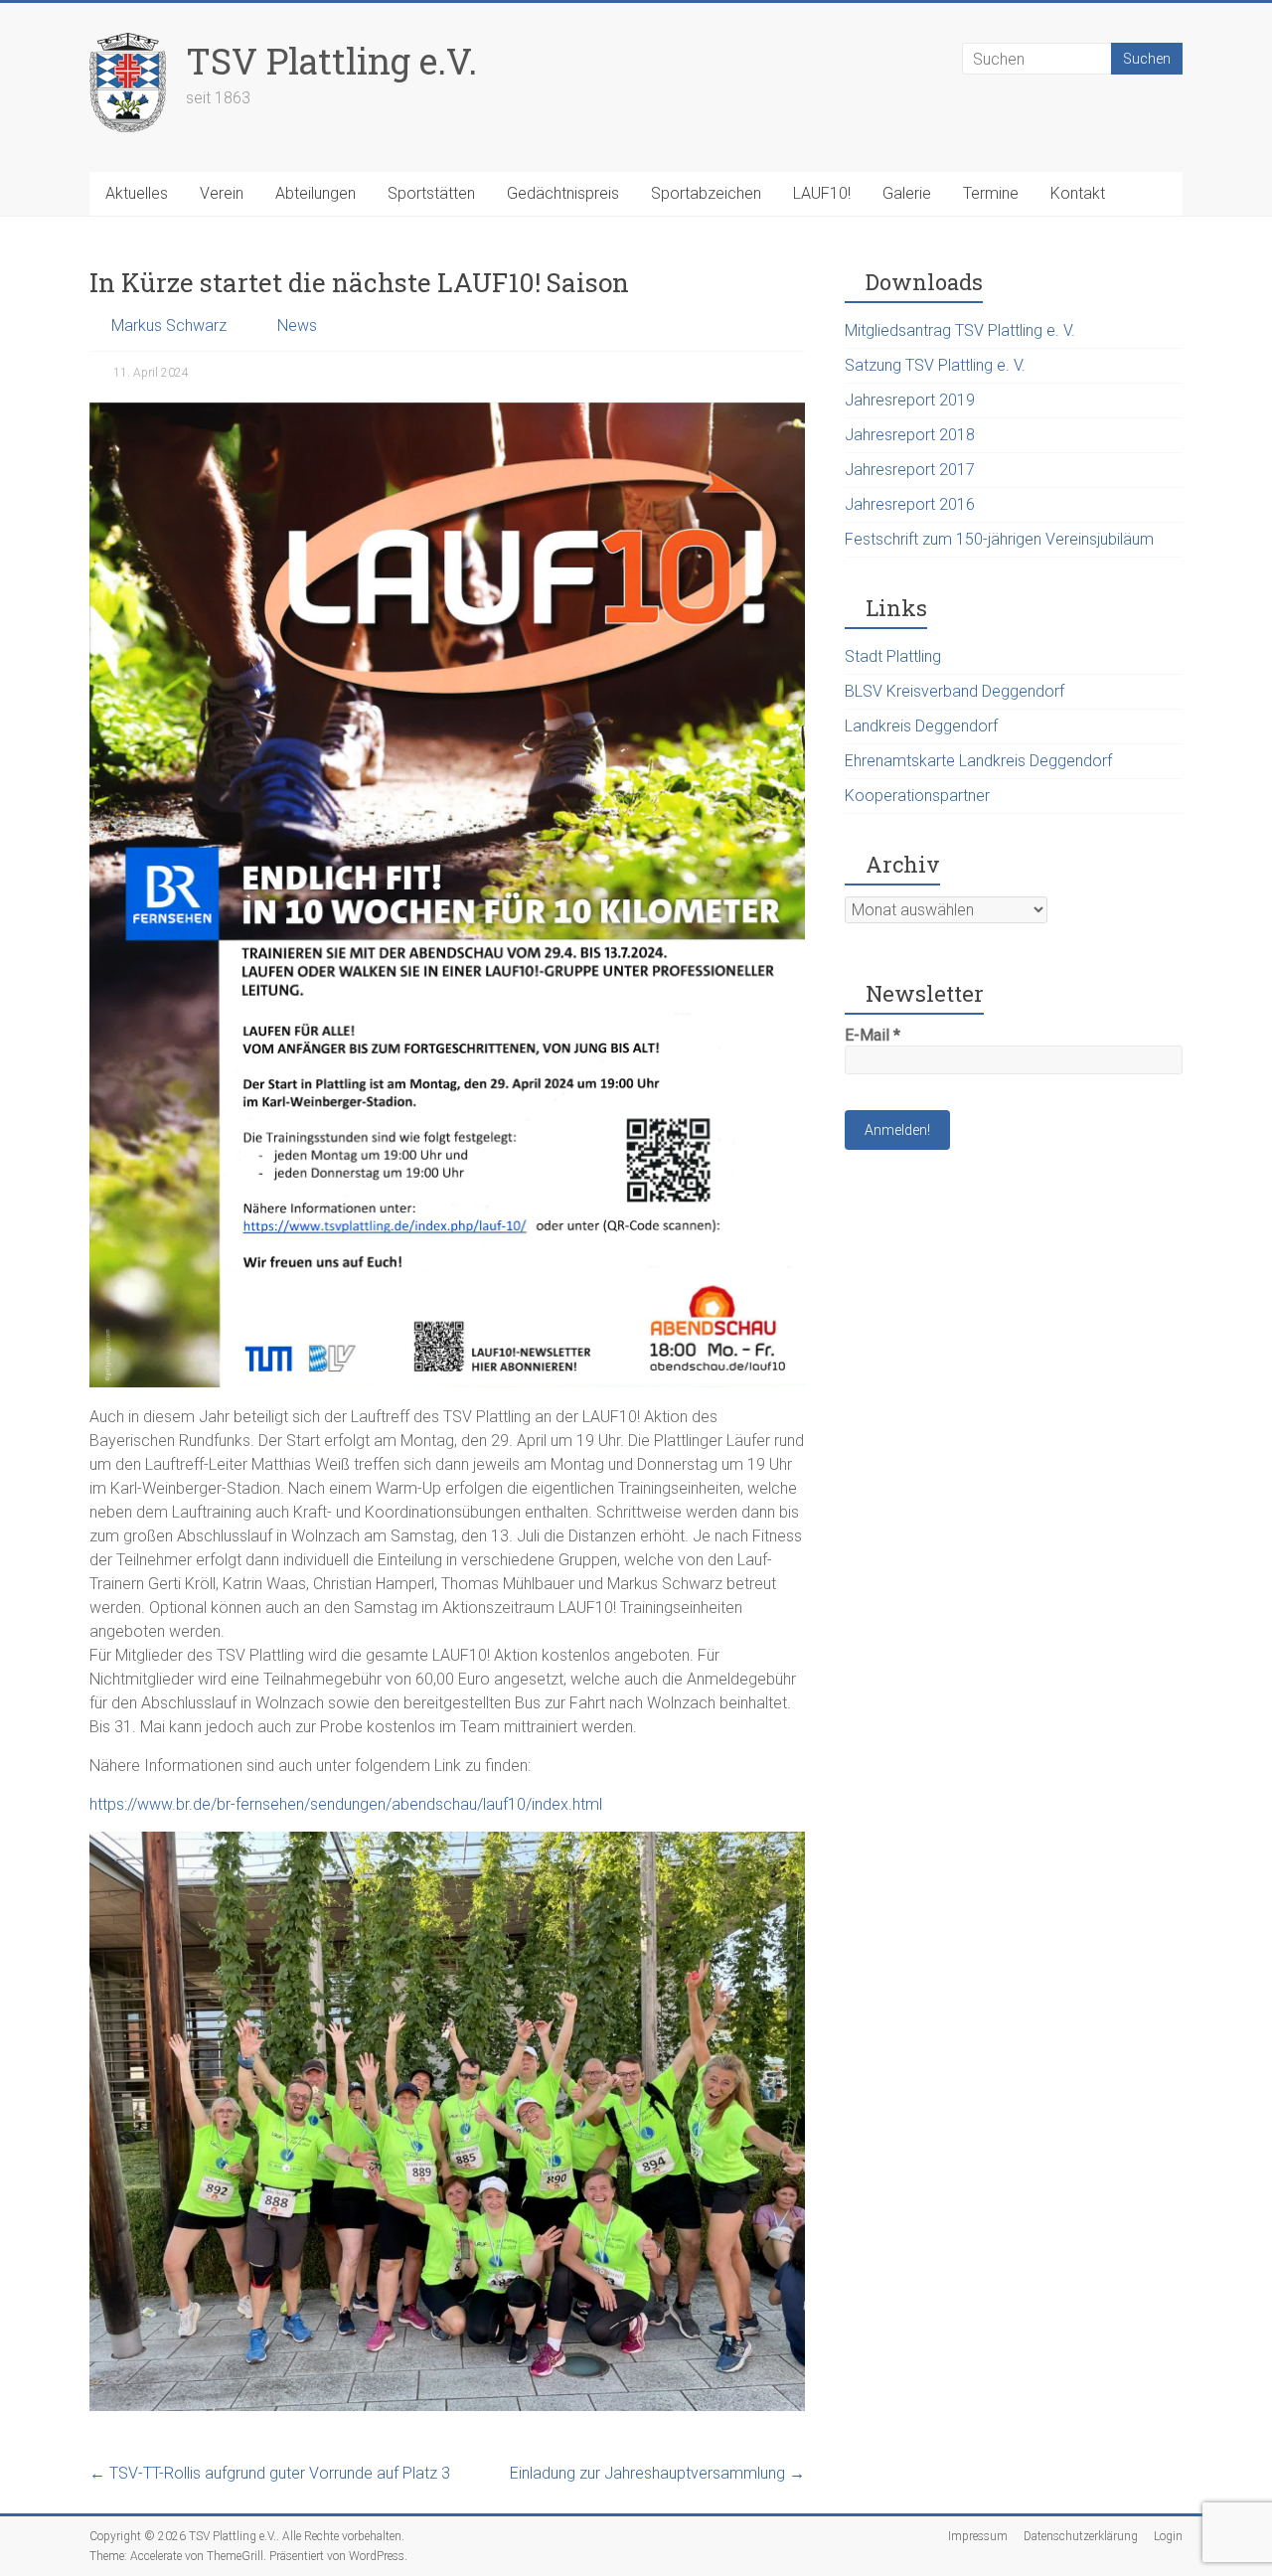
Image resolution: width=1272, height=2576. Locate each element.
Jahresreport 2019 (910, 400)
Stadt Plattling (893, 656)
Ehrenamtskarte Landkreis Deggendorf (978, 761)
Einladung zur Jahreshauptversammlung (657, 2473)
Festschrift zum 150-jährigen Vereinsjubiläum (999, 539)
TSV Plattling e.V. (331, 61)
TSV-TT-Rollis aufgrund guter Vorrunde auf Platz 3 (270, 2473)
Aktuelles (137, 193)
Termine (991, 193)
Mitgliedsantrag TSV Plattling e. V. (960, 330)
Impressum (978, 2536)
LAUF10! (822, 193)
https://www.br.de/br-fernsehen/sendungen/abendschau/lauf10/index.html (346, 1804)
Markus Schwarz (169, 325)
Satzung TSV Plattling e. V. (935, 365)
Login (1168, 2536)
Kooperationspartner (917, 796)
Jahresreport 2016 (910, 504)
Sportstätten (431, 193)
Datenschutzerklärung (1081, 2536)
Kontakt (1078, 193)
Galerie (907, 193)
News (297, 325)
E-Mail (873, 1035)
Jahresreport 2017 (910, 470)
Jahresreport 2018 (910, 435)
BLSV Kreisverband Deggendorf (954, 691)
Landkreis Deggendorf (921, 726)
